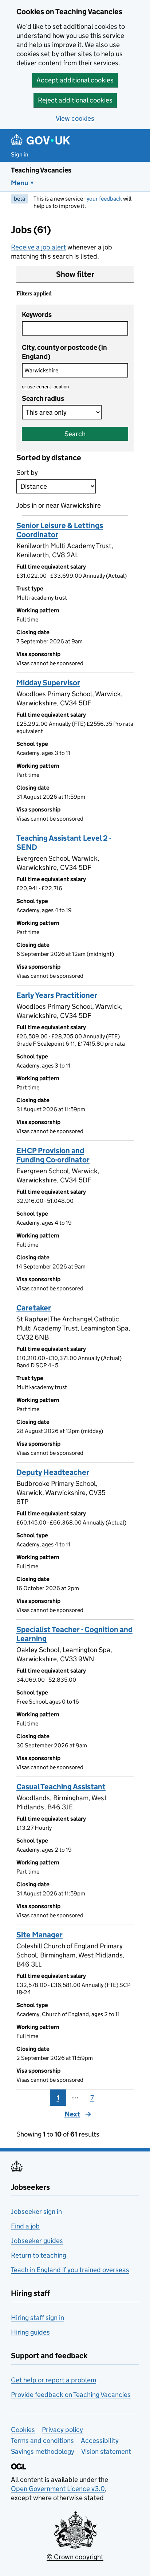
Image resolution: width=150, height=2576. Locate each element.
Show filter (75, 274)
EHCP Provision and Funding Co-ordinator (53, 1155)
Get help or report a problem (54, 2380)
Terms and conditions (42, 2441)
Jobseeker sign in (36, 2211)
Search (75, 434)
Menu (20, 183)
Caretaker (34, 1308)
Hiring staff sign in (37, 2318)
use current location (45, 387)
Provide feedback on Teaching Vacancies (71, 2395)
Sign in (20, 154)
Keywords (37, 315)
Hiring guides (30, 2332)
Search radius (43, 398)
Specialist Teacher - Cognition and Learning (74, 1634)
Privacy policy (62, 2430)
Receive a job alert (38, 247)
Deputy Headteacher (53, 1472)
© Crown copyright (75, 2557)
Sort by (27, 472)
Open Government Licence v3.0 (58, 2489)
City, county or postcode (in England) (64, 352)
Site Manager (40, 1935)
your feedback (104, 199)
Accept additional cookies (75, 80)
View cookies (75, 118)
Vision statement (106, 2451)
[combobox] (75, 370)
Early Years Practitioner (57, 995)
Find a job (25, 2226)
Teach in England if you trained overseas (70, 2270)
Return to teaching (39, 2255)
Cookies (23, 2430)
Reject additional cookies (75, 100)
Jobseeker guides (37, 2241)
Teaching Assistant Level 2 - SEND (64, 843)
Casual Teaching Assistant (61, 1787)
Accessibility (100, 2441)
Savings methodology (43, 2451)
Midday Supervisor (48, 683)
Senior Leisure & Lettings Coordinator (60, 530)
